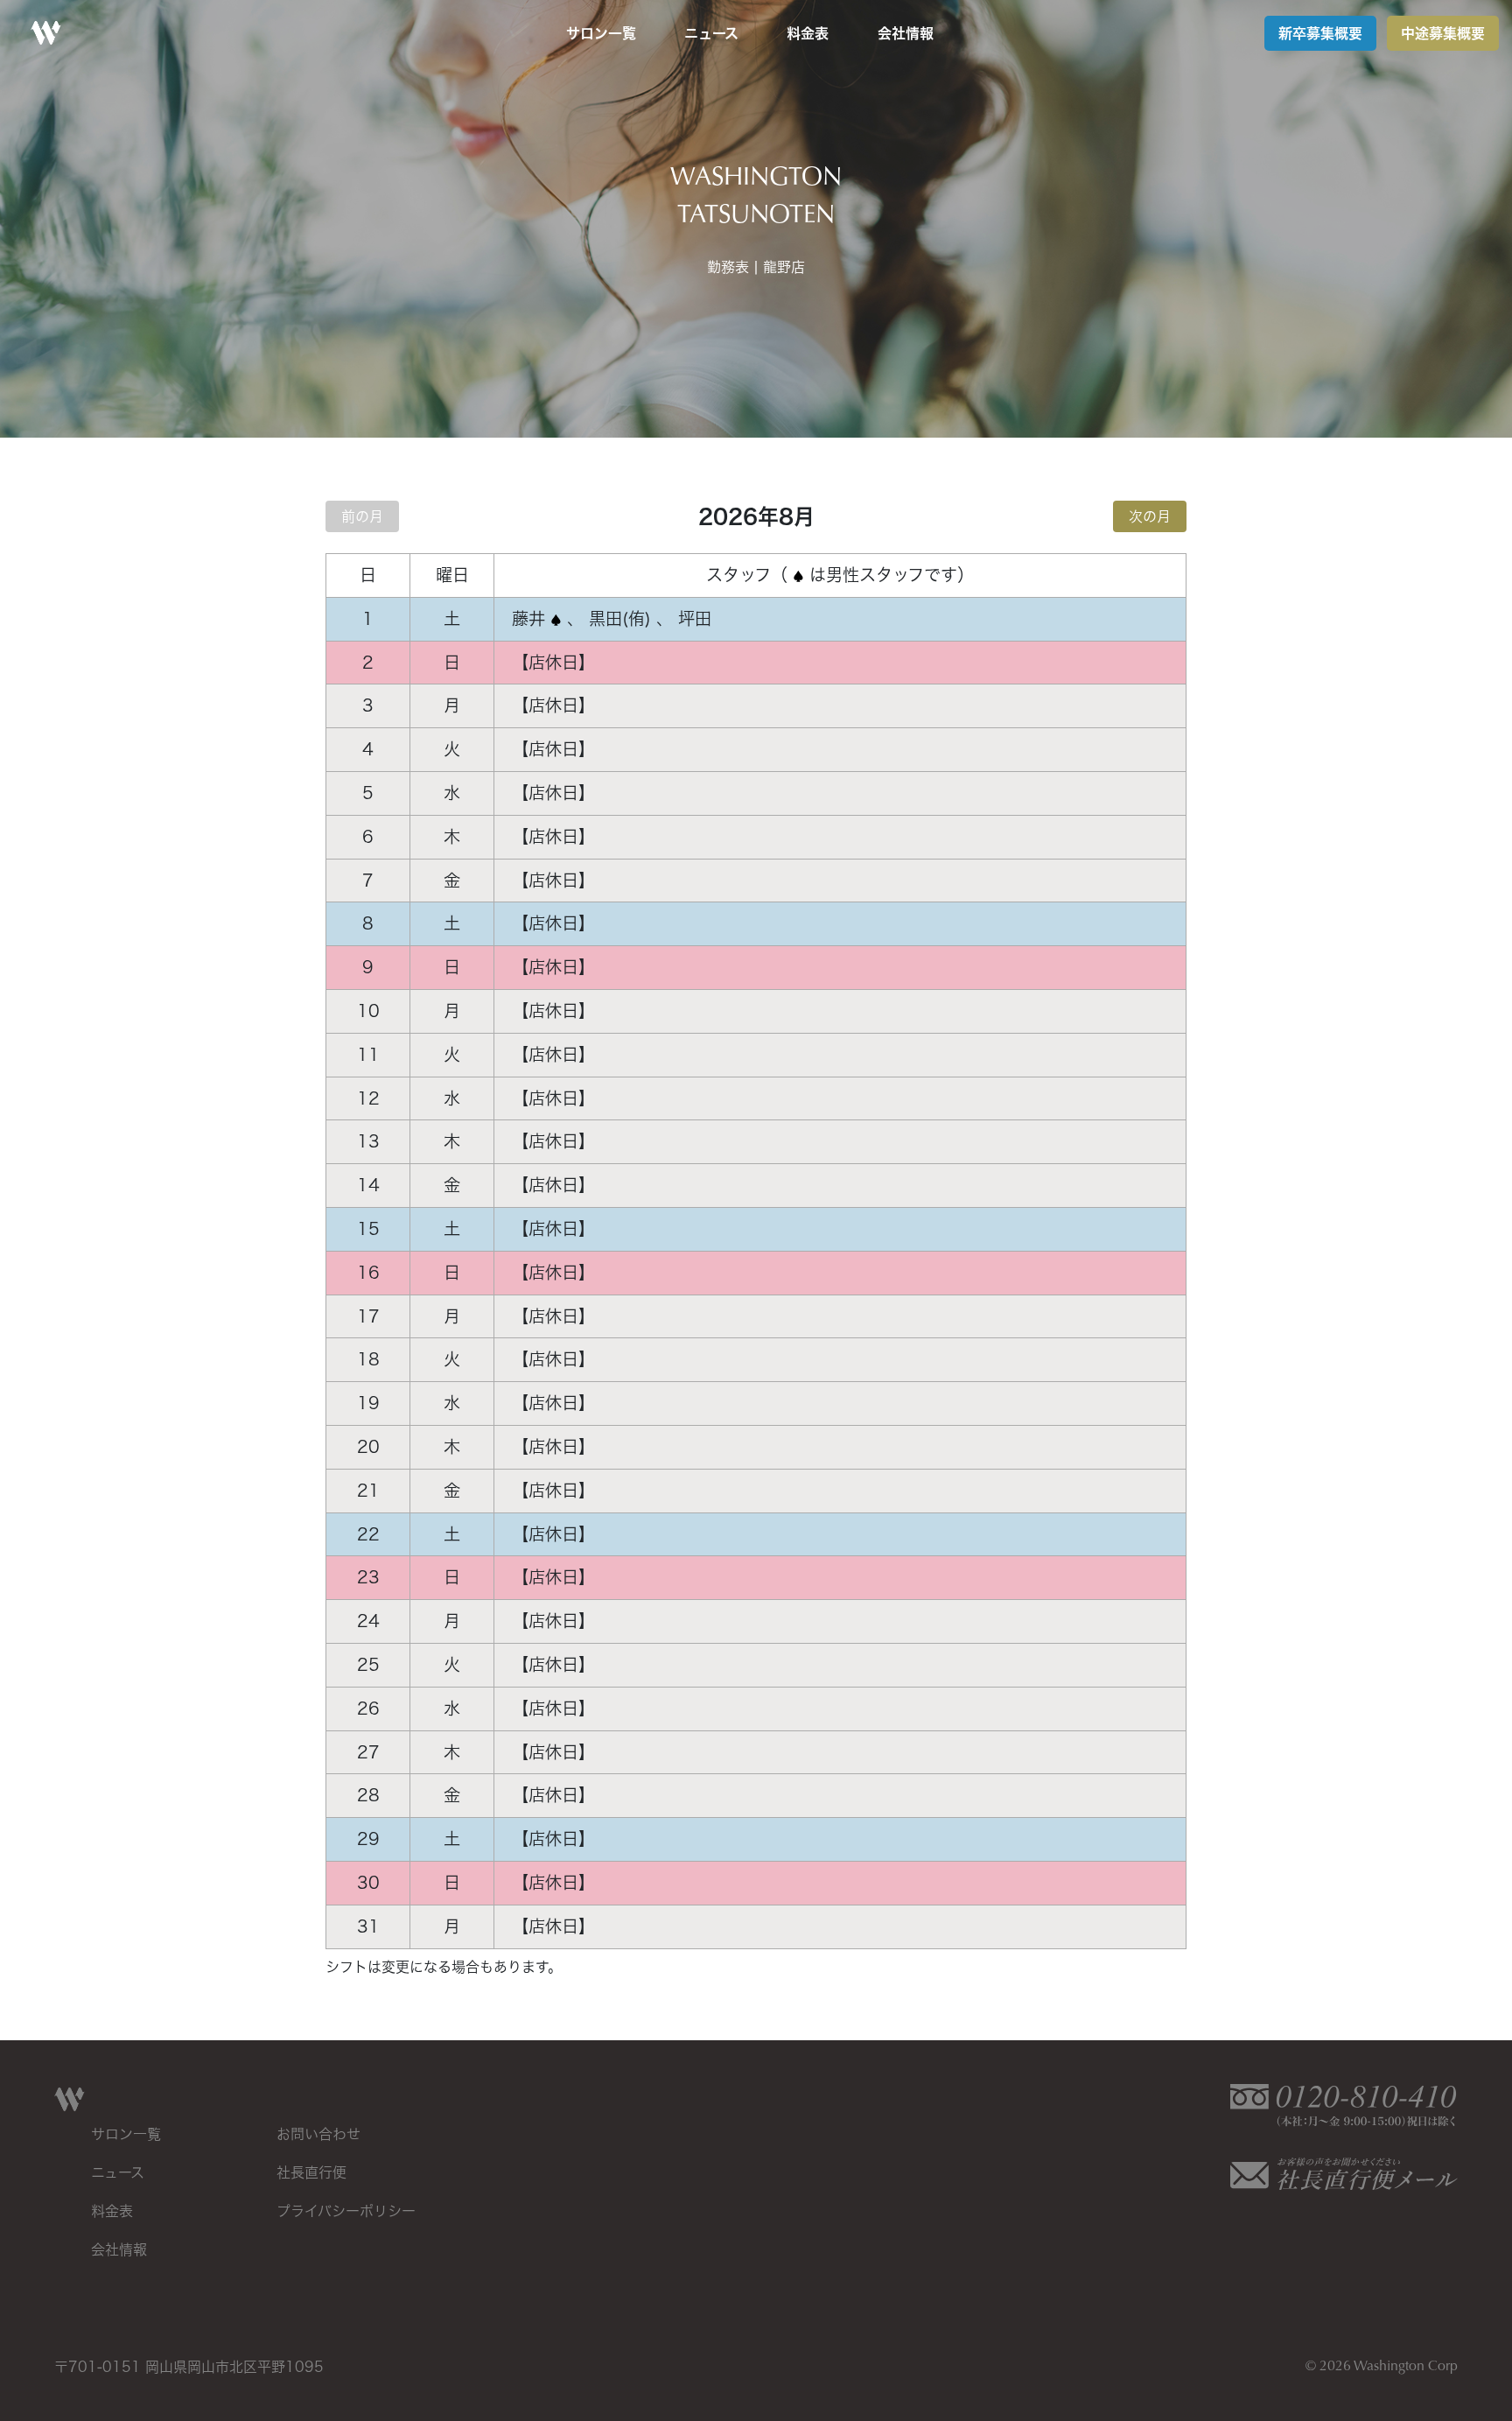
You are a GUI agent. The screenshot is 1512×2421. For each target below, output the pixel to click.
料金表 (808, 33)
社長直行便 (311, 2172)
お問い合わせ (318, 2134)
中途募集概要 (1443, 33)
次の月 (1150, 516)
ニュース (711, 33)
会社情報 (906, 33)
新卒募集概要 (1320, 33)
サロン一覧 (601, 33)
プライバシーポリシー (346, 2211)
